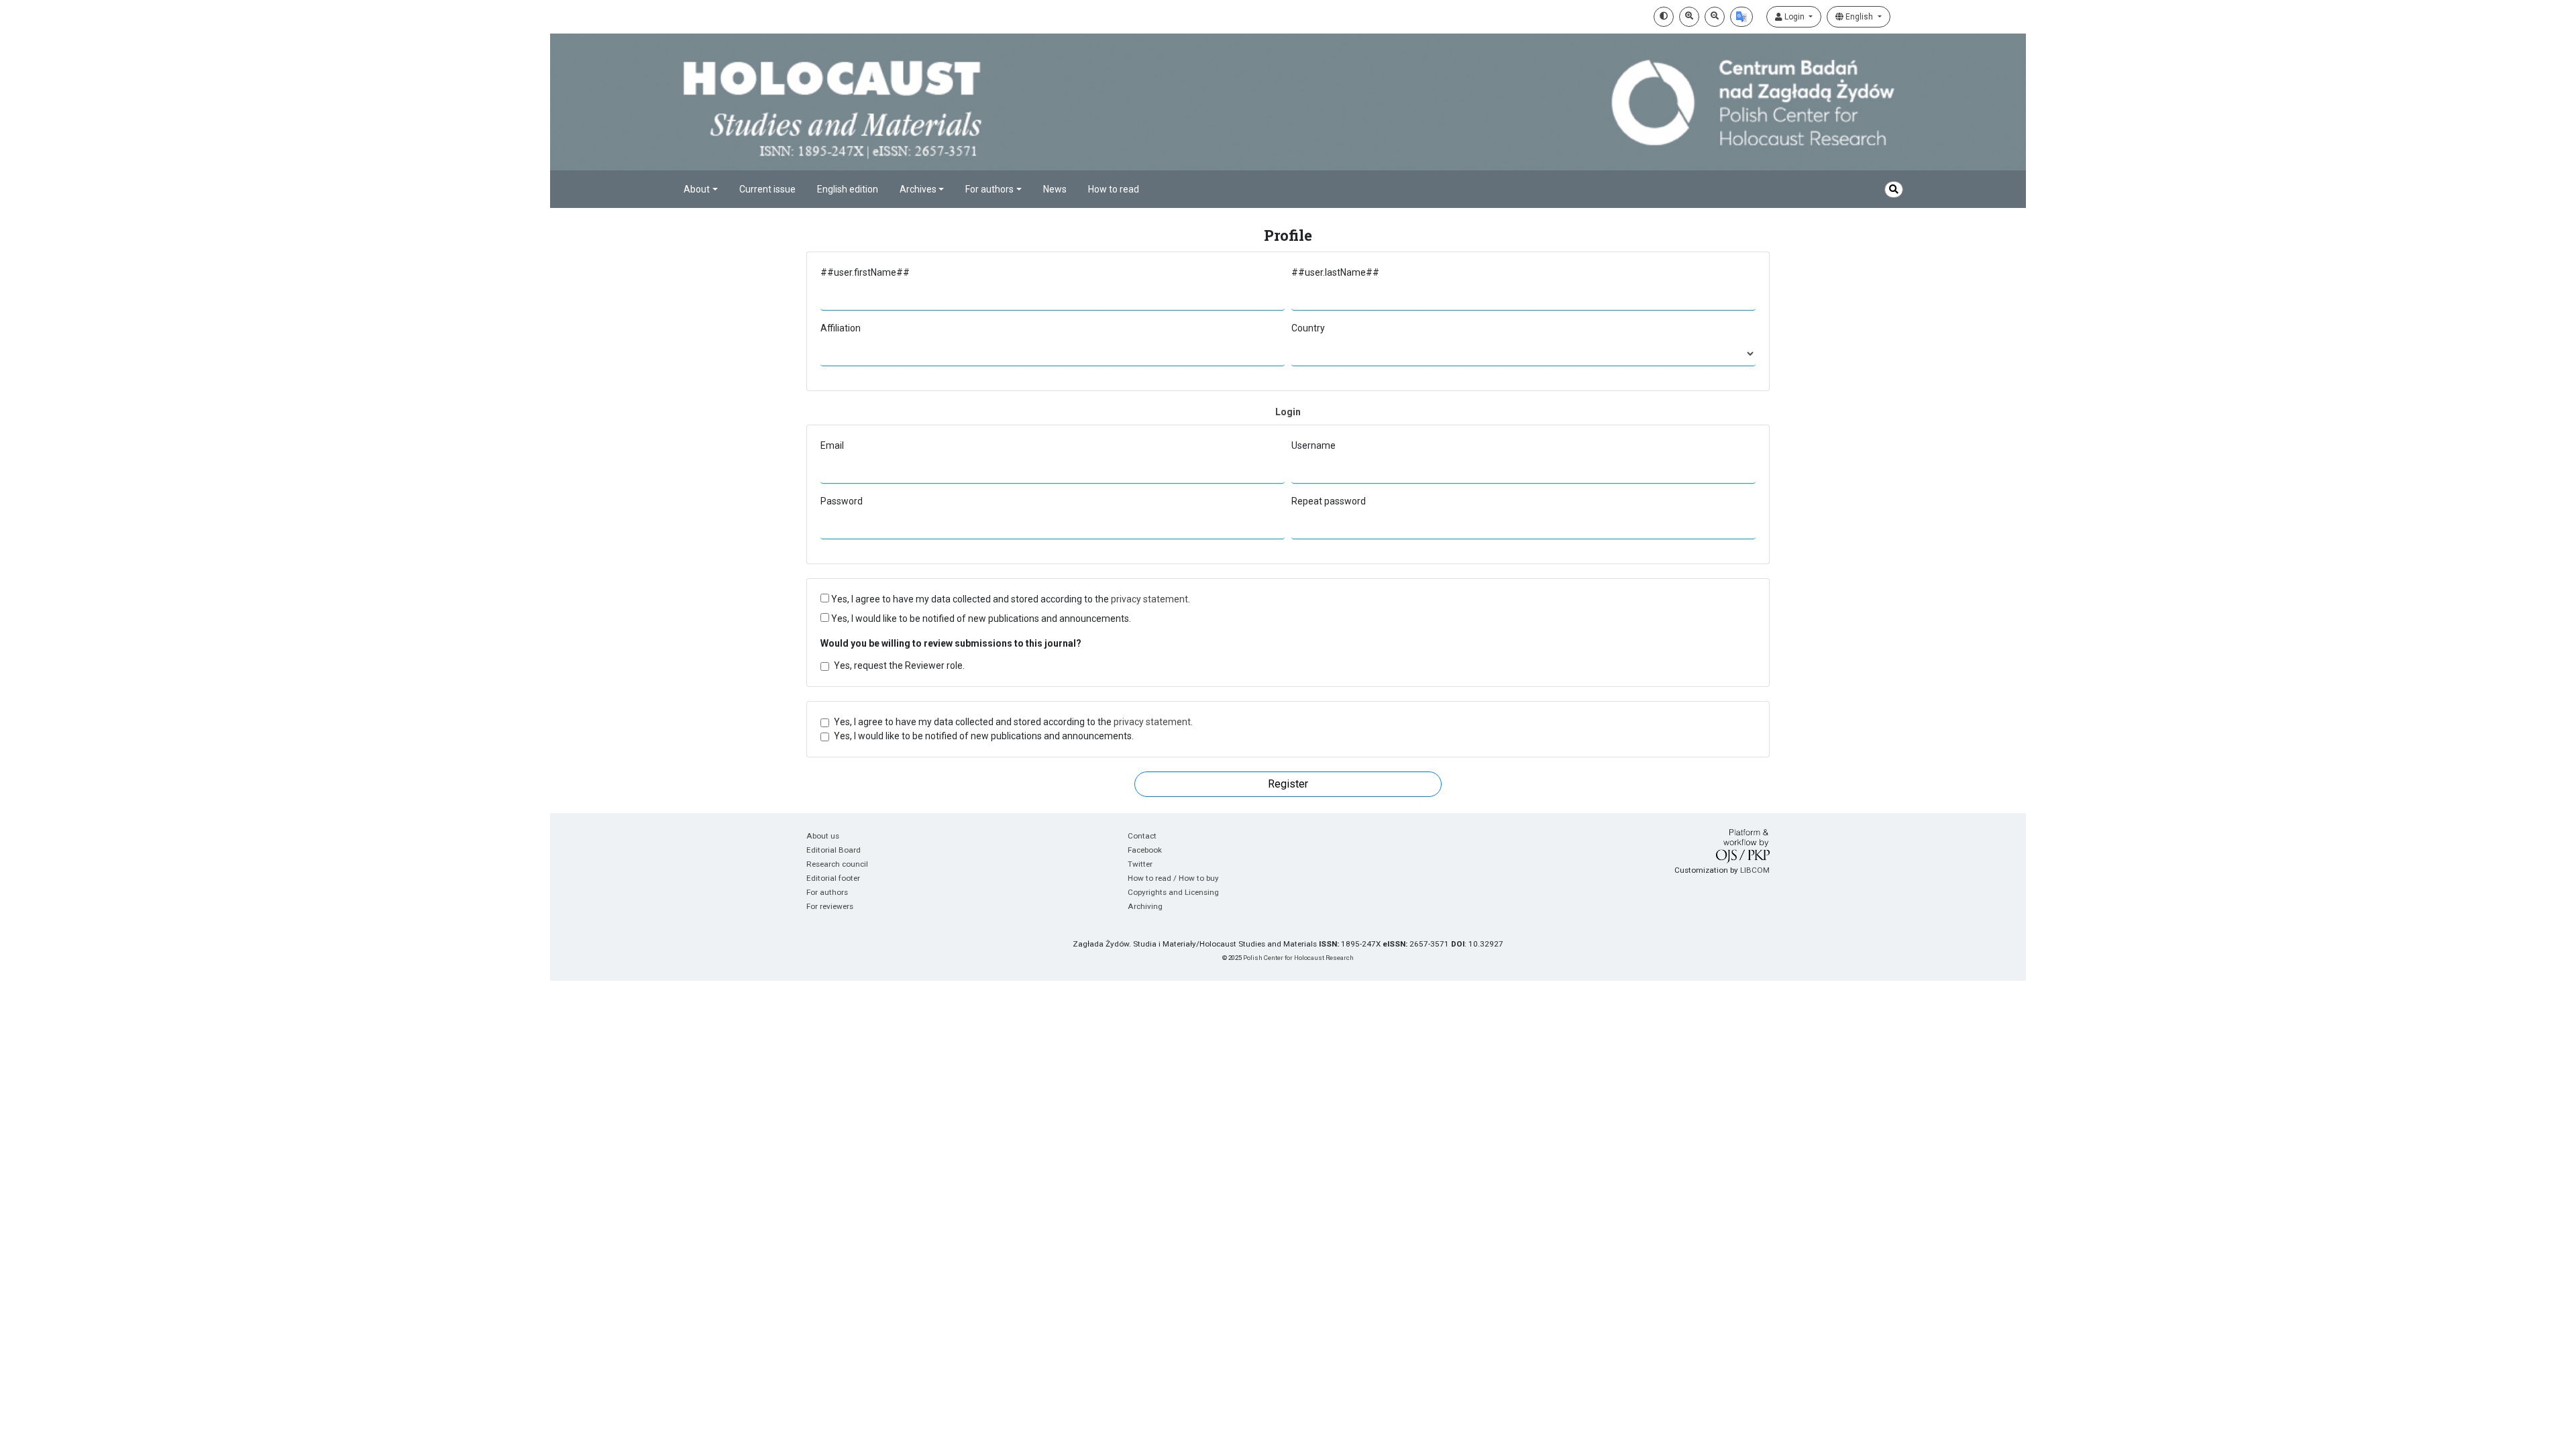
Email (832, 445)
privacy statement (1149, 599)
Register (1288, 784)
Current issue (767, 189)
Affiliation (841, 328)
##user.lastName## (1335, 272)
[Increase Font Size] (1689, 17)
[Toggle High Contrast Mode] (1664, 17)
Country (1308, 328)
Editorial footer (833, 878)
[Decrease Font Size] (1715, 17)
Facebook (1145, 850)
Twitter (1140, 864)
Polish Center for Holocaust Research (1298, 958)
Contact (1142, 836)
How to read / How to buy (1173, 878)
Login (1794, 17)
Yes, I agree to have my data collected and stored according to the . (1010, 599)
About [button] (697, 189)
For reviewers (830, 906)
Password (842, 501)
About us (823, 836)
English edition (848, 189)
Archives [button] (918, 189)
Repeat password (1329, 501)
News (1055, 189)
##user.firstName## (865, 272)
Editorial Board (834, 850)
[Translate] (1741, 17)
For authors (827, 892)
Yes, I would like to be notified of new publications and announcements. (980, 619)
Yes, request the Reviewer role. (899, 665)
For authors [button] (989, 189)
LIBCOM (1755, 870)
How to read (1114, 189)
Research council (837, 864)
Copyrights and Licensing (1173, 892)
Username (1313, 445)
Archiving (1145, 906)
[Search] (1894, 190)
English (1859, 17)
